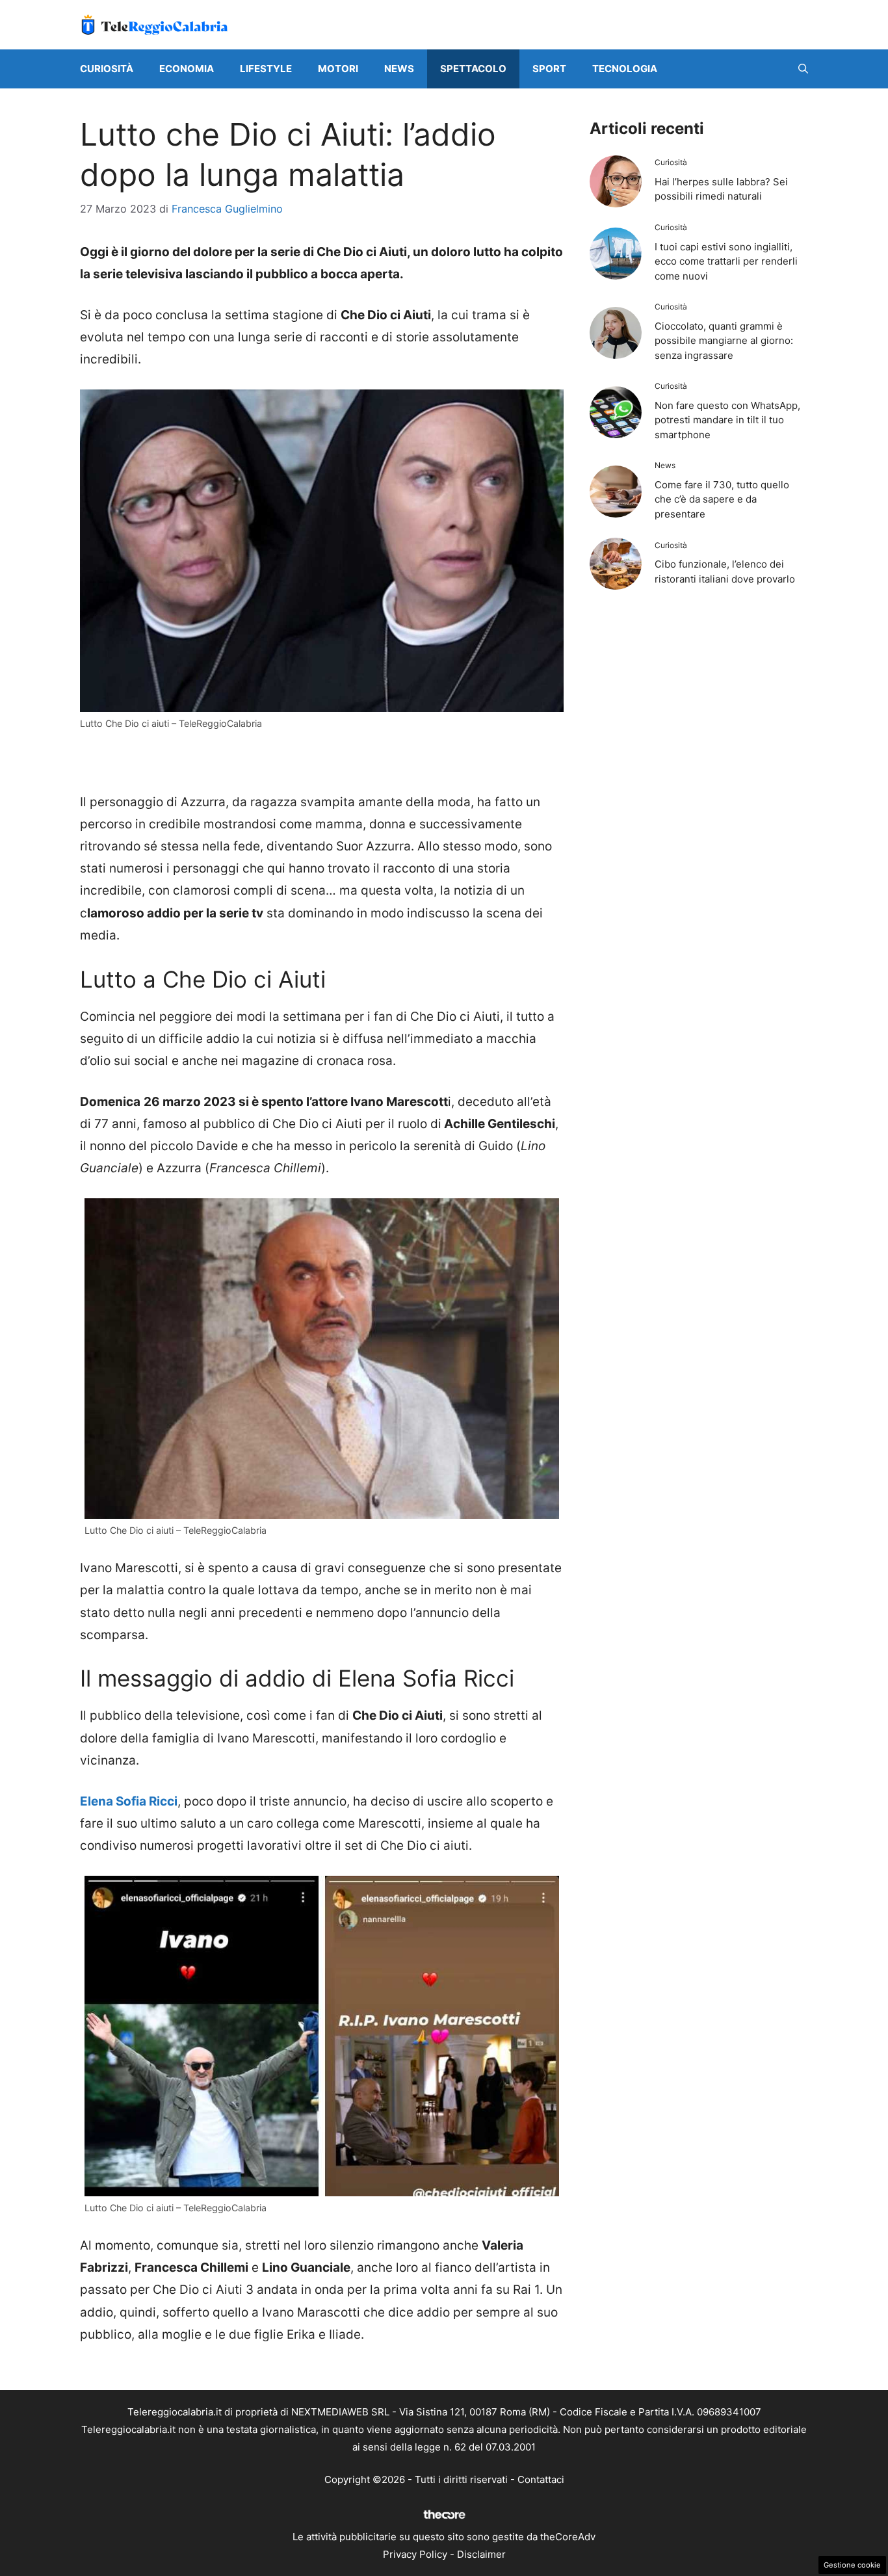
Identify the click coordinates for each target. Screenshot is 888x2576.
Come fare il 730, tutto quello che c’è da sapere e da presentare (722, 499)
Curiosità (107, 69)
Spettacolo (473, 69)
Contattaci (541, 2479)
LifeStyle (266, 69)
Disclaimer (481, 2554)
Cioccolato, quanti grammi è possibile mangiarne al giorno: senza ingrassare (724, 341)
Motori (338, 69)
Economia (187, 69)
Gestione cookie (852, 2565)
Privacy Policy (415, 2554)
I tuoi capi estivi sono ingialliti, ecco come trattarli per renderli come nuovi (726, 261)
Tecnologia (625, 69)
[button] (803, 69)
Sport (549, 69)
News (399, 69)
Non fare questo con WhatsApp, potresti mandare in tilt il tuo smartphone (727, 420)
